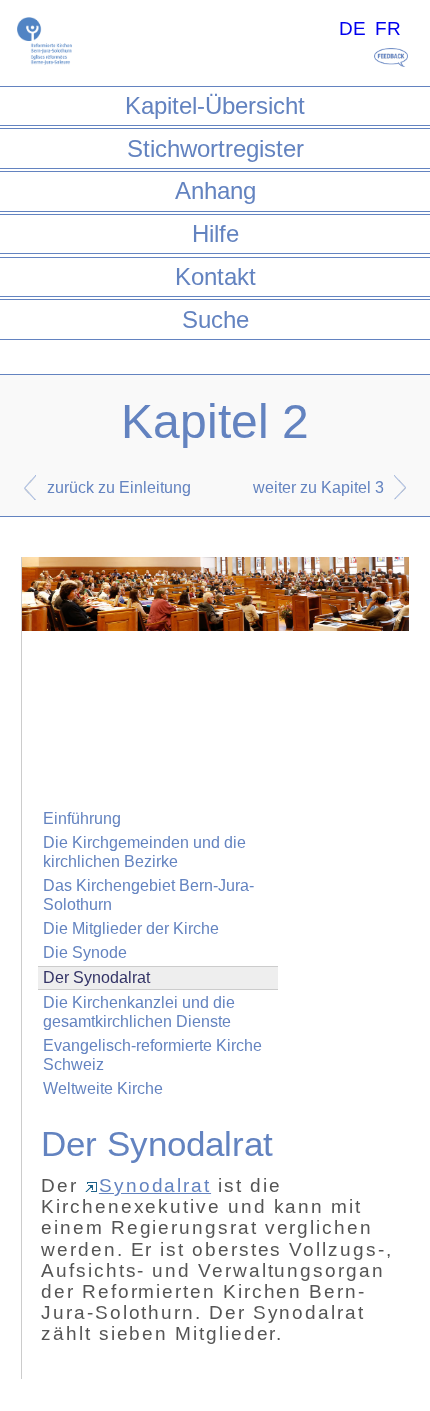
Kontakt (215, 276)
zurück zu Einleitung (119, 487)
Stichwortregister (215, 148)
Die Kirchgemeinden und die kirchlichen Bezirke (144, 852)
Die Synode (85, 952)
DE (352, 28)
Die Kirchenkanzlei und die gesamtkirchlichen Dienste (139, 1012)
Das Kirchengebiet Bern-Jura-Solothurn (148, 895)
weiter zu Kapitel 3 (318, 487)
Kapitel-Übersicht (215, 105)
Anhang (215, 190)
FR (388, 28)
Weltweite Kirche (103, 1088)
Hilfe (215, 233)
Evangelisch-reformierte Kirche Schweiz (152, 1055)
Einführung (82, 818)
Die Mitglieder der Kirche (131, 928)
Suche (215, 319)
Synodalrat (155, 1185)
